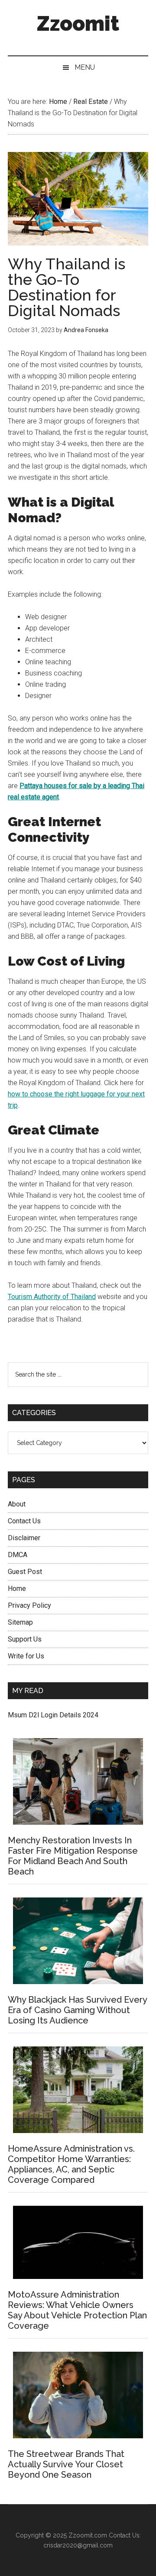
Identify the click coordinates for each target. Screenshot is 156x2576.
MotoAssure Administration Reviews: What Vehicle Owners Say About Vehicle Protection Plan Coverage (77, 2310)
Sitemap (20, 1622)
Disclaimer (24, 1538)
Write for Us (26, 1656)
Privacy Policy (29, 1605)
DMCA (18, 1555)
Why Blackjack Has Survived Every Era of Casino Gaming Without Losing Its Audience (77, 2010)
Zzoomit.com (88, 2535)
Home (17, 1589)
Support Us (25, 1639)
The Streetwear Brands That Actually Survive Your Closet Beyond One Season (66, 2464)
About (17, 1504)
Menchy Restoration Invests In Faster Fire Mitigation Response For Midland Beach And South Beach (73, 1856)
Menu (85, 67)
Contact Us (24, 1521)
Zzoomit (78, 23)
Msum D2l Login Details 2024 (53, 1715)
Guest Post (25, 1572)
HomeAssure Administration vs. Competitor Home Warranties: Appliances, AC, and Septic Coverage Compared (71, 2164)
